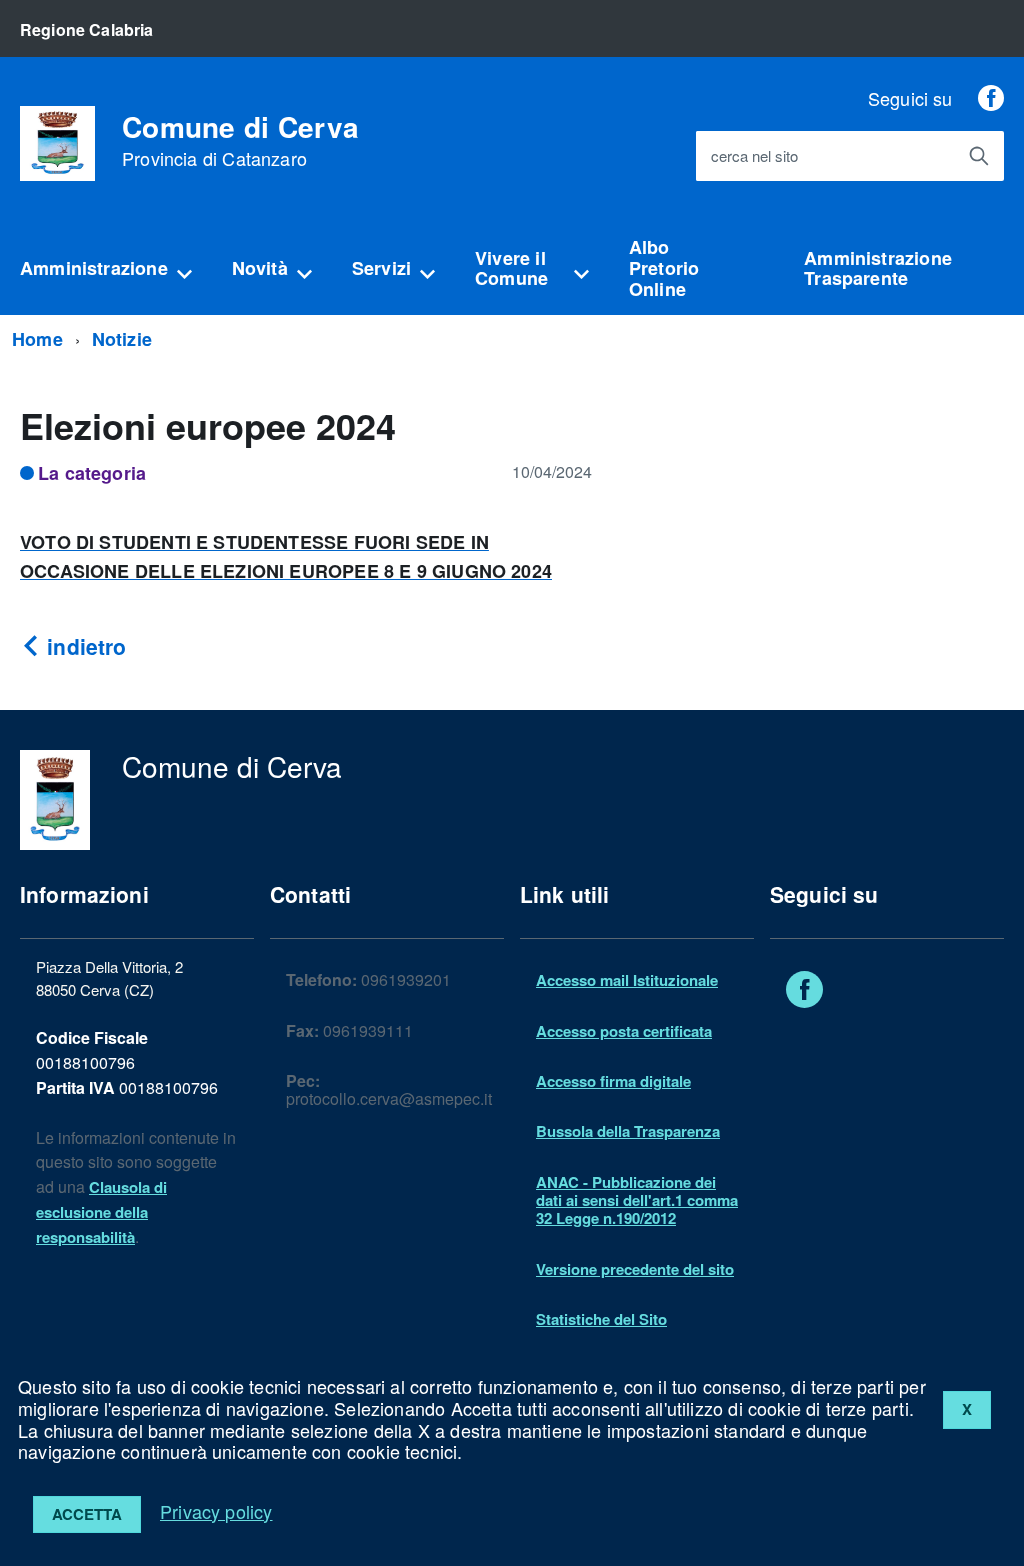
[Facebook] (991, 98)
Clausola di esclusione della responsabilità (101, 1212)
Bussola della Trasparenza (628, 1131)
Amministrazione (94, 268)
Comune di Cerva (240, 141)
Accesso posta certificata (624, 1031)
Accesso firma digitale (613, 1081)
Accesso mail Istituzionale (627, 980)
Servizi (381, 268)
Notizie (122, 339)
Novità (260, 268)
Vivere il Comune (511, 268)
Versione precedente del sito (635, 1269)
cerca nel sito (754, 156)
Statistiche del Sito (601, 1319)
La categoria (92, 473)
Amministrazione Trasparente (878, 268)
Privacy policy (216, 1511)
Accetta (87, 1514)
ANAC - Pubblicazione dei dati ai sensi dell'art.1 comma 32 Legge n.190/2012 (637, 1200)
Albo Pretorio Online (664, 267)
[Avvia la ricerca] (979, 156)
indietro (83, 646)
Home (37, 339)
